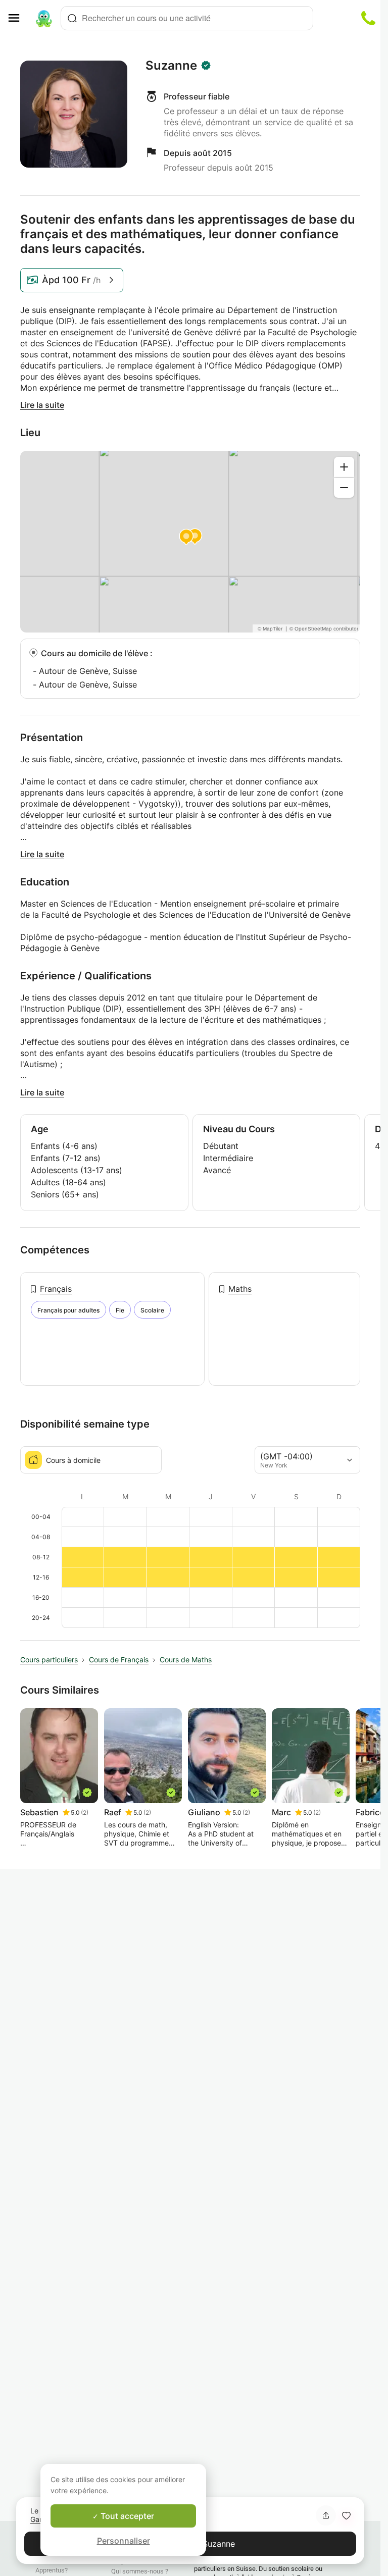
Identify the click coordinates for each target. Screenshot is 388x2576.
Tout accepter (126, 2516)
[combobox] (187, 18)
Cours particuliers (49, 1660)
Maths (240, 1289)
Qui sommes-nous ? (140, 2571)
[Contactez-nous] (368, 18)
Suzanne (171, 66)
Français (56, 1289)
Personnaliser (124, 2541)
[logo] (44, 18)
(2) (85, 1812)
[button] (346, 2515)
